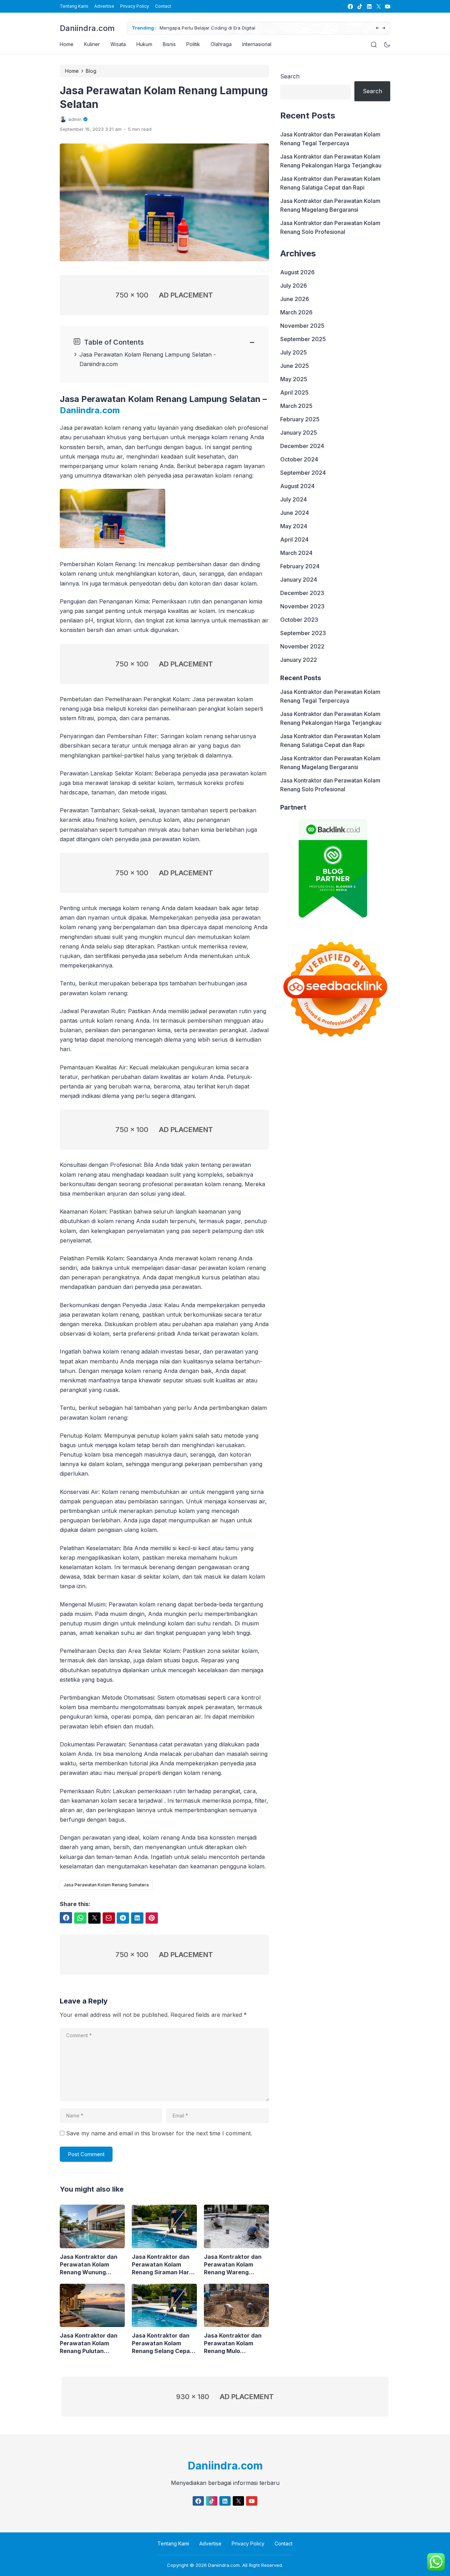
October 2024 (299, 459)
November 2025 (302, 326)
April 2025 (294, 392)
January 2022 (299, 660)
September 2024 (303, 473)
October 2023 (299, 620)
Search (290, 76)
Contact (163, 6)
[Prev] (377, 28)
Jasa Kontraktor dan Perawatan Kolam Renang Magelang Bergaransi (330, 205)
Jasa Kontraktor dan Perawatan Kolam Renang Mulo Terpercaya (233, 2343)
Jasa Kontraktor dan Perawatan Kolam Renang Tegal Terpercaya (330, 139)
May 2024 (294, 526)
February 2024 (300, 566)
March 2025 (296, 406)
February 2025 (300, 419)
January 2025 (299, 433)
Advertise (104, 6)
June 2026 (295, 299)
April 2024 (294, 539)
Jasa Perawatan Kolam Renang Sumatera (106, 1885)
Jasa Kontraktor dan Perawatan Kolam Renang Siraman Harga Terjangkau (164, 2265)
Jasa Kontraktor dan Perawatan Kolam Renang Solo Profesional (330, 227)
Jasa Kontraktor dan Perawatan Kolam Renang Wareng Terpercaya (233, 2265)
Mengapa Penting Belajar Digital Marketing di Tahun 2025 (231, 28)
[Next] (384, 28)
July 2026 (294, 286)
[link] (350, 7)
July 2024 (294, 499)
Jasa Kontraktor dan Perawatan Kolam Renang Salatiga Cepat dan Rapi (330, 183)
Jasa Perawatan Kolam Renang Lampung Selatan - (148, 354)
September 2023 (303, 633)
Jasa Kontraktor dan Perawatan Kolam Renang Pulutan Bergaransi (89, 2343)
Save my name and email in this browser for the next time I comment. (159, 2133)
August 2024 (297, 486)
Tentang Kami (74, 6)
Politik (193, 44)
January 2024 (299, 580)
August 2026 (297, 272)
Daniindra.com (87, 28)
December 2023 (302, 593)
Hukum (144, 44)
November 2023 (302, 606)
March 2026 (296, 312)
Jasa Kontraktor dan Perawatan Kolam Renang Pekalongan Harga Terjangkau (331, 161)
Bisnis (169, 44)
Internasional (257, 44)
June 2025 (295, 366)
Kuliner (92, 44)
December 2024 (302, 446)
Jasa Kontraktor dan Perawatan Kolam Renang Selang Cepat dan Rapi (162, 2343)
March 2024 (296, 553)
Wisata (118, 44)
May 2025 (294, 379)
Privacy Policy (135, 6)
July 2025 (294, 352)
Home (67, 44)
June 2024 (295, 513)
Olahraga (221, 44)
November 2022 (302, 646)
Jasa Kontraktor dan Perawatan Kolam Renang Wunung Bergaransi (89, 2265)
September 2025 (303, 339)
